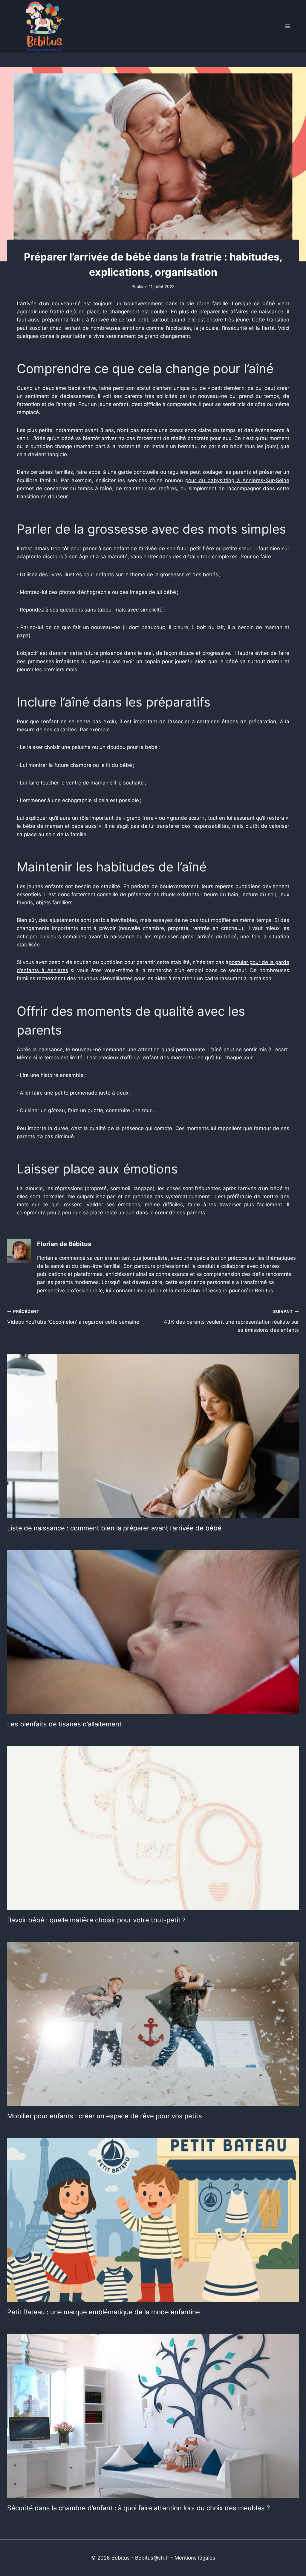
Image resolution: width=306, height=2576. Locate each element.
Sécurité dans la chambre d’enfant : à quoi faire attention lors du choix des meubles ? (139, 2508)
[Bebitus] (45, 26)
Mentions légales (195, 2558)
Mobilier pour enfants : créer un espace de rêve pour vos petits (105, 2116)
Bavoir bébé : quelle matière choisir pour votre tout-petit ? (96, 1920)
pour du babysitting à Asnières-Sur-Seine (237, 480)
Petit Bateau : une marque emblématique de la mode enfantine (104, 2312)
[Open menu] (287, 26)
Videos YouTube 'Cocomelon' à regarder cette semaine (73, 1317)
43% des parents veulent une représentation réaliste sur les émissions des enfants (231, 1321)
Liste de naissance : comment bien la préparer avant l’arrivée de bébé (114, 1528)
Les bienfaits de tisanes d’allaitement (64, 1724)
